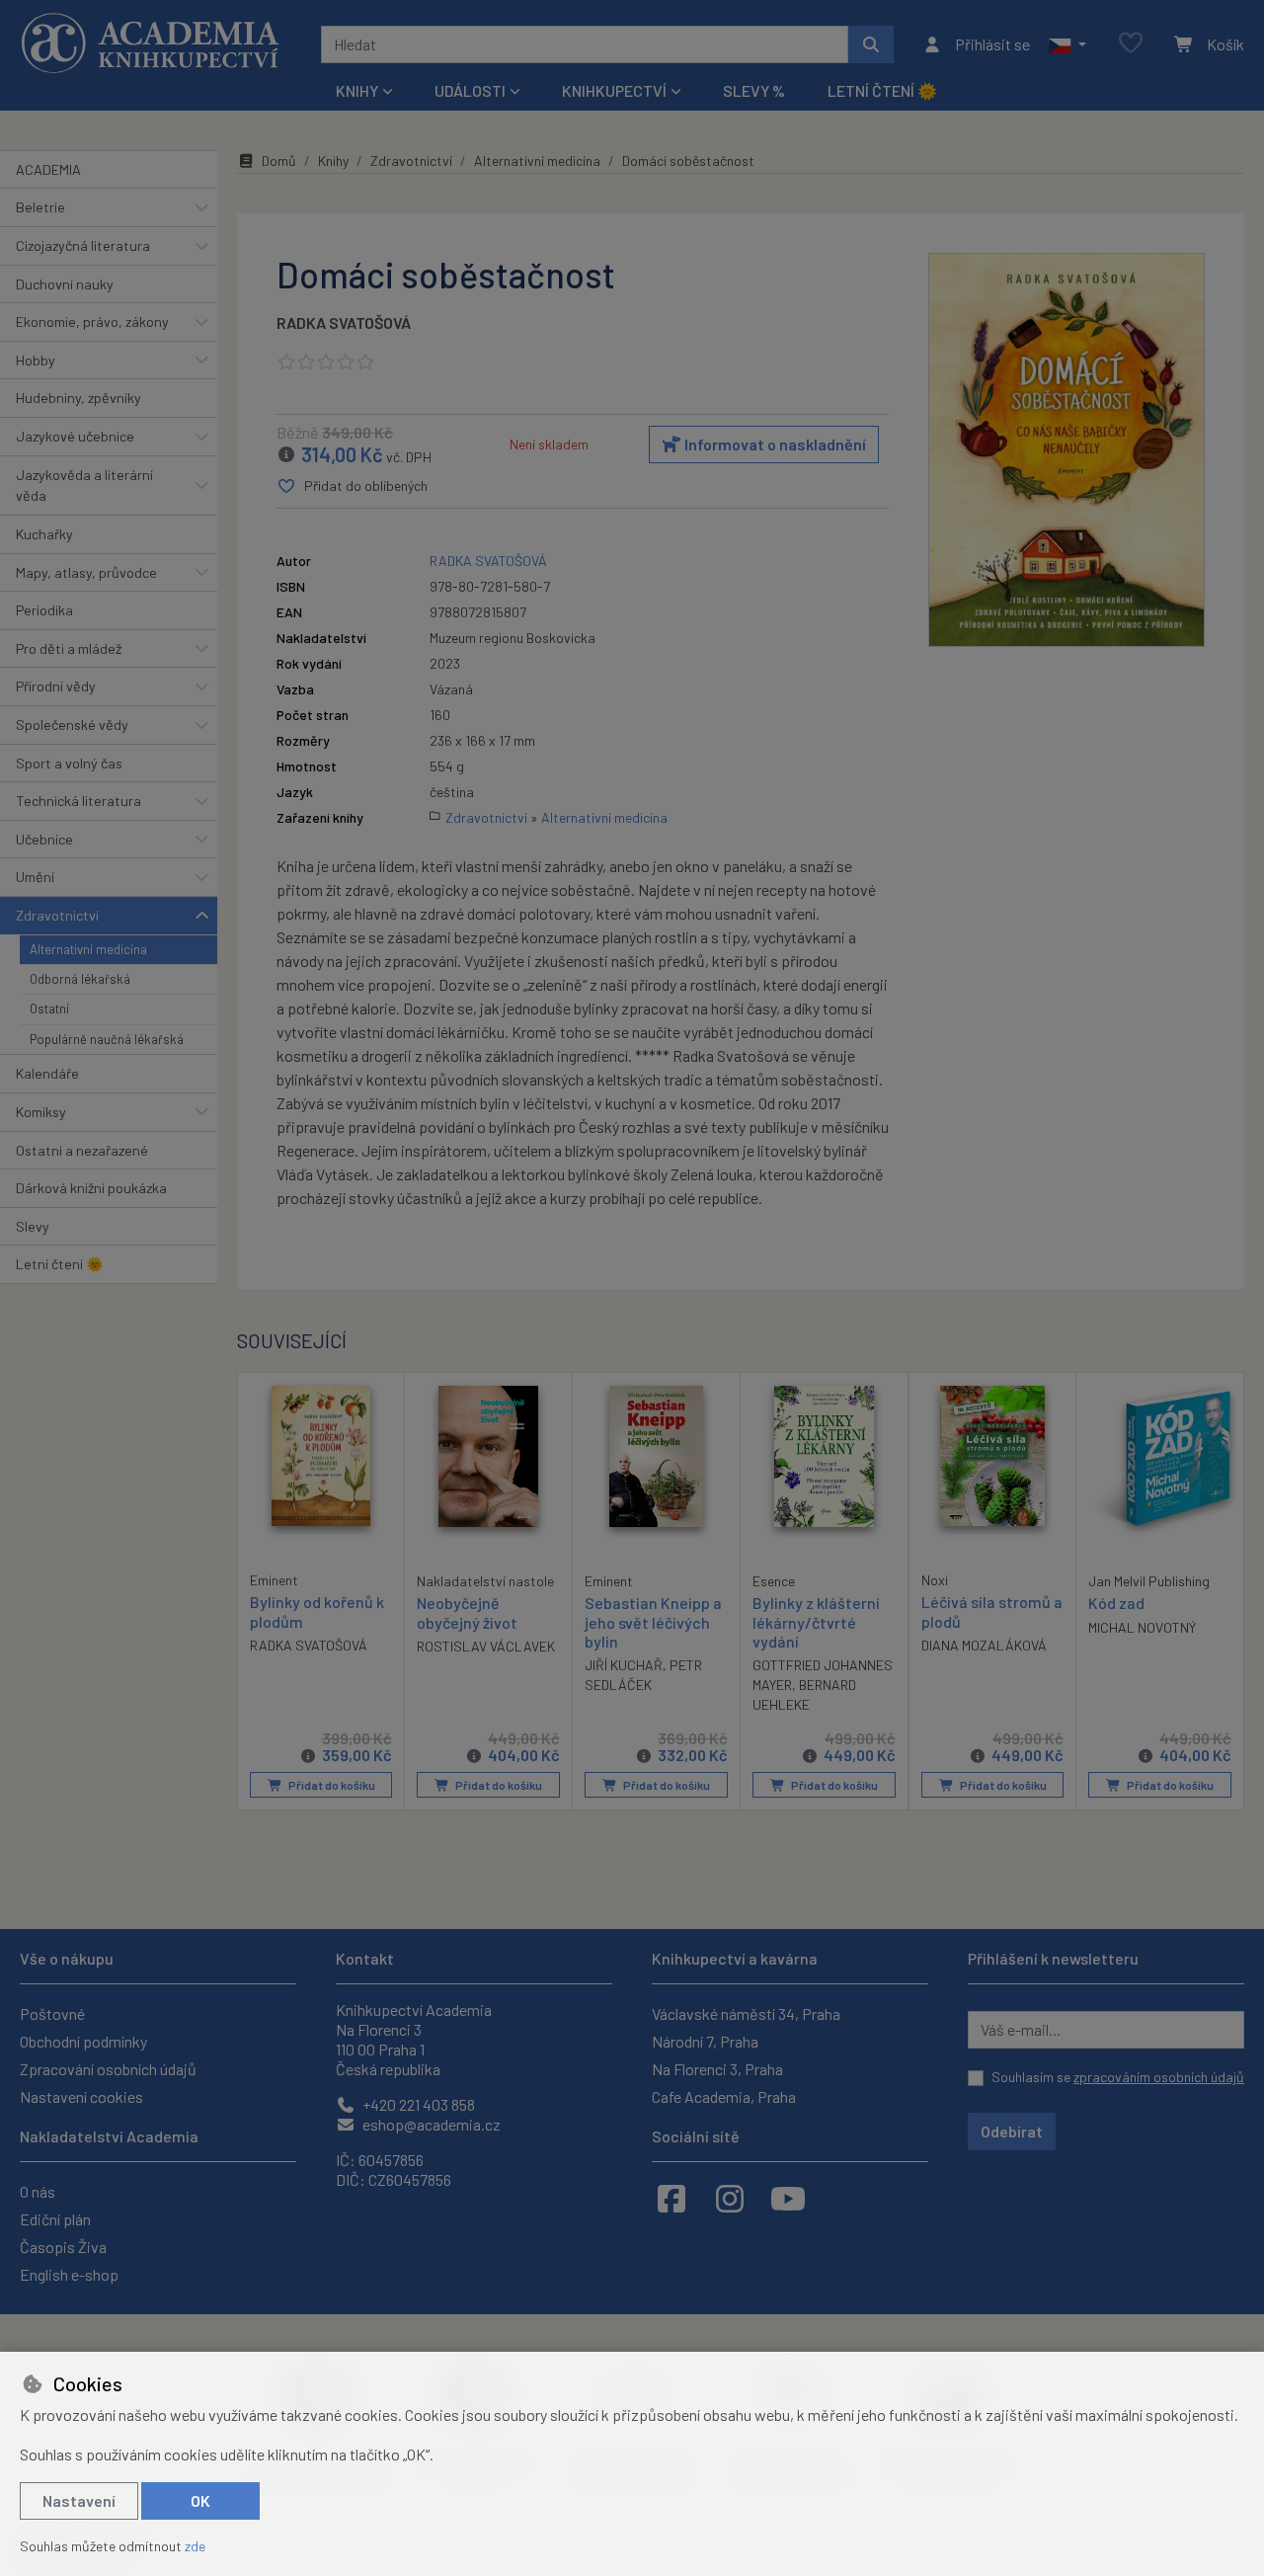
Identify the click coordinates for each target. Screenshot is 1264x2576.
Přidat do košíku (331, 1785)
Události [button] (470, 90)
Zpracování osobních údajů (108, 2069)
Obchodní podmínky (83, 2041)
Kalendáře (47, 1073)
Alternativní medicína (88, 949)
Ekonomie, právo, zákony (92, 322)
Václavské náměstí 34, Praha (746, 2013)
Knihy (333, 161)
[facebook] (671, 2198)
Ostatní (49, 1008)
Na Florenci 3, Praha (717, 2069)
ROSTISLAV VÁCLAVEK (486, 1646)
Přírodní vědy (56, 686)
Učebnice (44, 839)
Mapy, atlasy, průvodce (86, 572)
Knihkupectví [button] (614, 90)
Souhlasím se (1118, 2077)
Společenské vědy (72, 724)
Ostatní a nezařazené (82, 1150)
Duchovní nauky (65, 284)
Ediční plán (55, 2219)
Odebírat (1012, 2131)
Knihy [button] (357, 90)
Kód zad (1116, 1603)
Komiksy (41, 1112)
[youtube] (788, 2198)
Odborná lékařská (80, 979)
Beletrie (40, 207)
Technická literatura (79, 801)
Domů (279, 161)
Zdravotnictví (57, 915)
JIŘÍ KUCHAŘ (624, 1665)
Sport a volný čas (69, 763)
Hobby (36, 360)
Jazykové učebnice (75, 436)
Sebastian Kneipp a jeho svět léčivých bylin (653, 1621)
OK (200, 2500)
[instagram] (730, 2198)
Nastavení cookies (81, 2096)
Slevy (33, 1226)
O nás (38, 2191)
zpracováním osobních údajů (1159, 2077)
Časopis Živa (63, 2247)
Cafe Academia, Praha (724, 2096)
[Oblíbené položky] (1131, 44)
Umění (35, 877)
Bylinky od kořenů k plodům (317, 1611)
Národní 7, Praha (705, 2041)
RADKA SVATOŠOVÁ (344, 322)
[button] (1067, 44)
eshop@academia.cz (430, 2124)
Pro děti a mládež (69, 648)
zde (195, 2546)
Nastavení (79, 2500)
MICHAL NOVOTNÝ (1142, 1627)
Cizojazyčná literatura (83, 245)
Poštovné (52, 2013)
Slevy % (754, 90)
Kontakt (365, 1958)
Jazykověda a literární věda (84, 485)
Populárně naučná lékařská (107, 1039)
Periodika (44, 610)
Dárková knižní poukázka (91, 1188)
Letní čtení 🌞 (882, 90)
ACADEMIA (48, 169)
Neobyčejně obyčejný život (467, 1612)
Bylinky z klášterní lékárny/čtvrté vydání (816, 1621)
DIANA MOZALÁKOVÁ (984, 1645)
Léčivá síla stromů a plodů (992, 1611)
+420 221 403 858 (417, 2104)
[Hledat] (871, 44)
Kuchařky (44, 534)
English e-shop (69, 2274)
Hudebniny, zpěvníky (79, 398)
